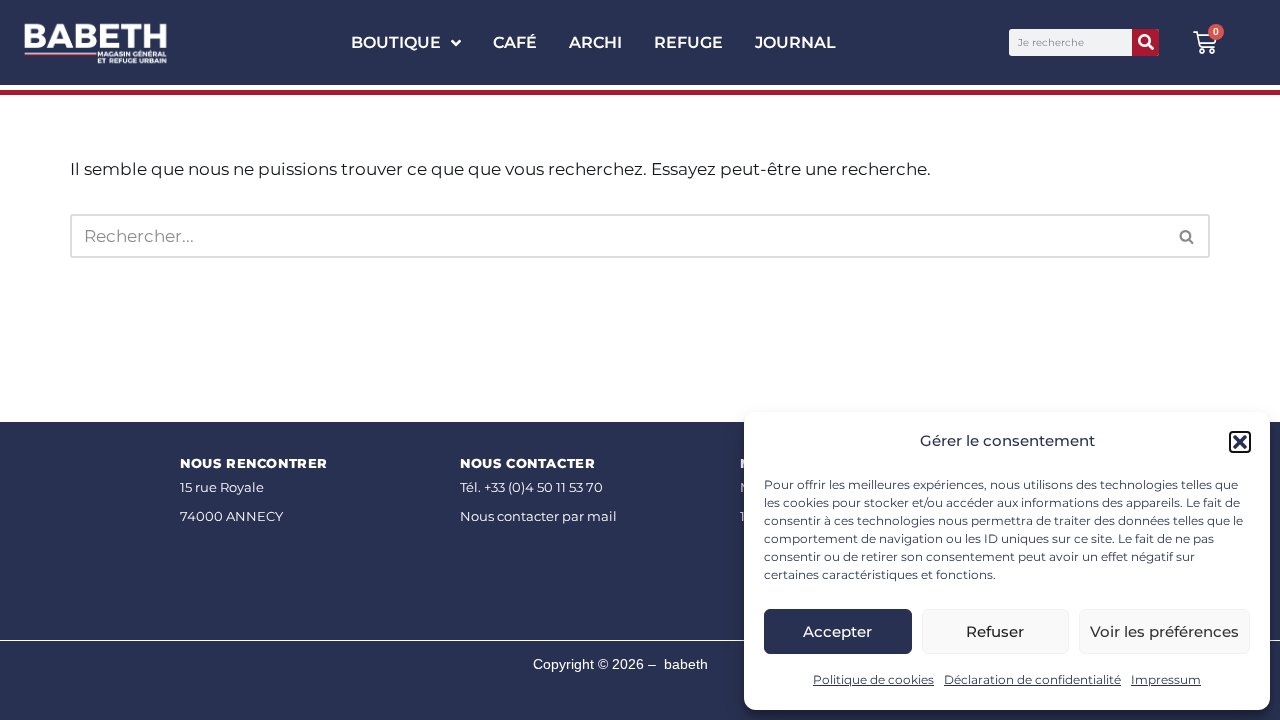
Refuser (995, 631)
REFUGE (688, 42)
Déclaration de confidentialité (1032, 679)
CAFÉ (515, 42)
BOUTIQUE (396, 42)
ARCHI (595, 42)
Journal (795, 42)
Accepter (837, 631)
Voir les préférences (1164, 631)
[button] (1240, 442)
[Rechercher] (1145, 42)
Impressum (1166, 679)
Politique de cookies (873, 679)
